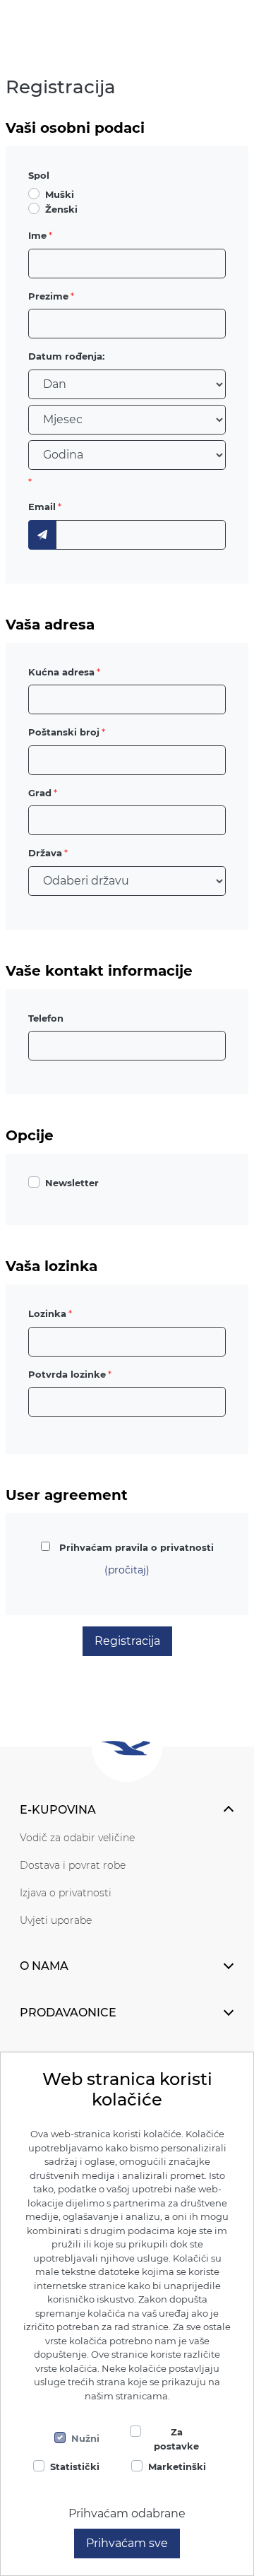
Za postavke (176, 2439)
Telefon (46, 1018)
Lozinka (47, 1313)
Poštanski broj (64, 732)
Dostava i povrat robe (73, 1865)
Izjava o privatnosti (66, 1893)
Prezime (48, 296)
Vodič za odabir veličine (77, 1838)
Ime (37, 235)
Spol (39, 175)
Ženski (61, 209)
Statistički (75, 2466)
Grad (40, 793)
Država (45, 853)
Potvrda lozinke (67, 1374)
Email (42, 507)
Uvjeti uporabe (56, 1920)
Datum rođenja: (66, 356)
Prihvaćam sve (127, 2543)
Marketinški (177, 2466)
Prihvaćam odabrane (127, 2513)
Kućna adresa (61, 672)
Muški (60, 194)
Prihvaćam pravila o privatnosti (137, 1547)
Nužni (85, 2438)
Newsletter (72, 1183)
